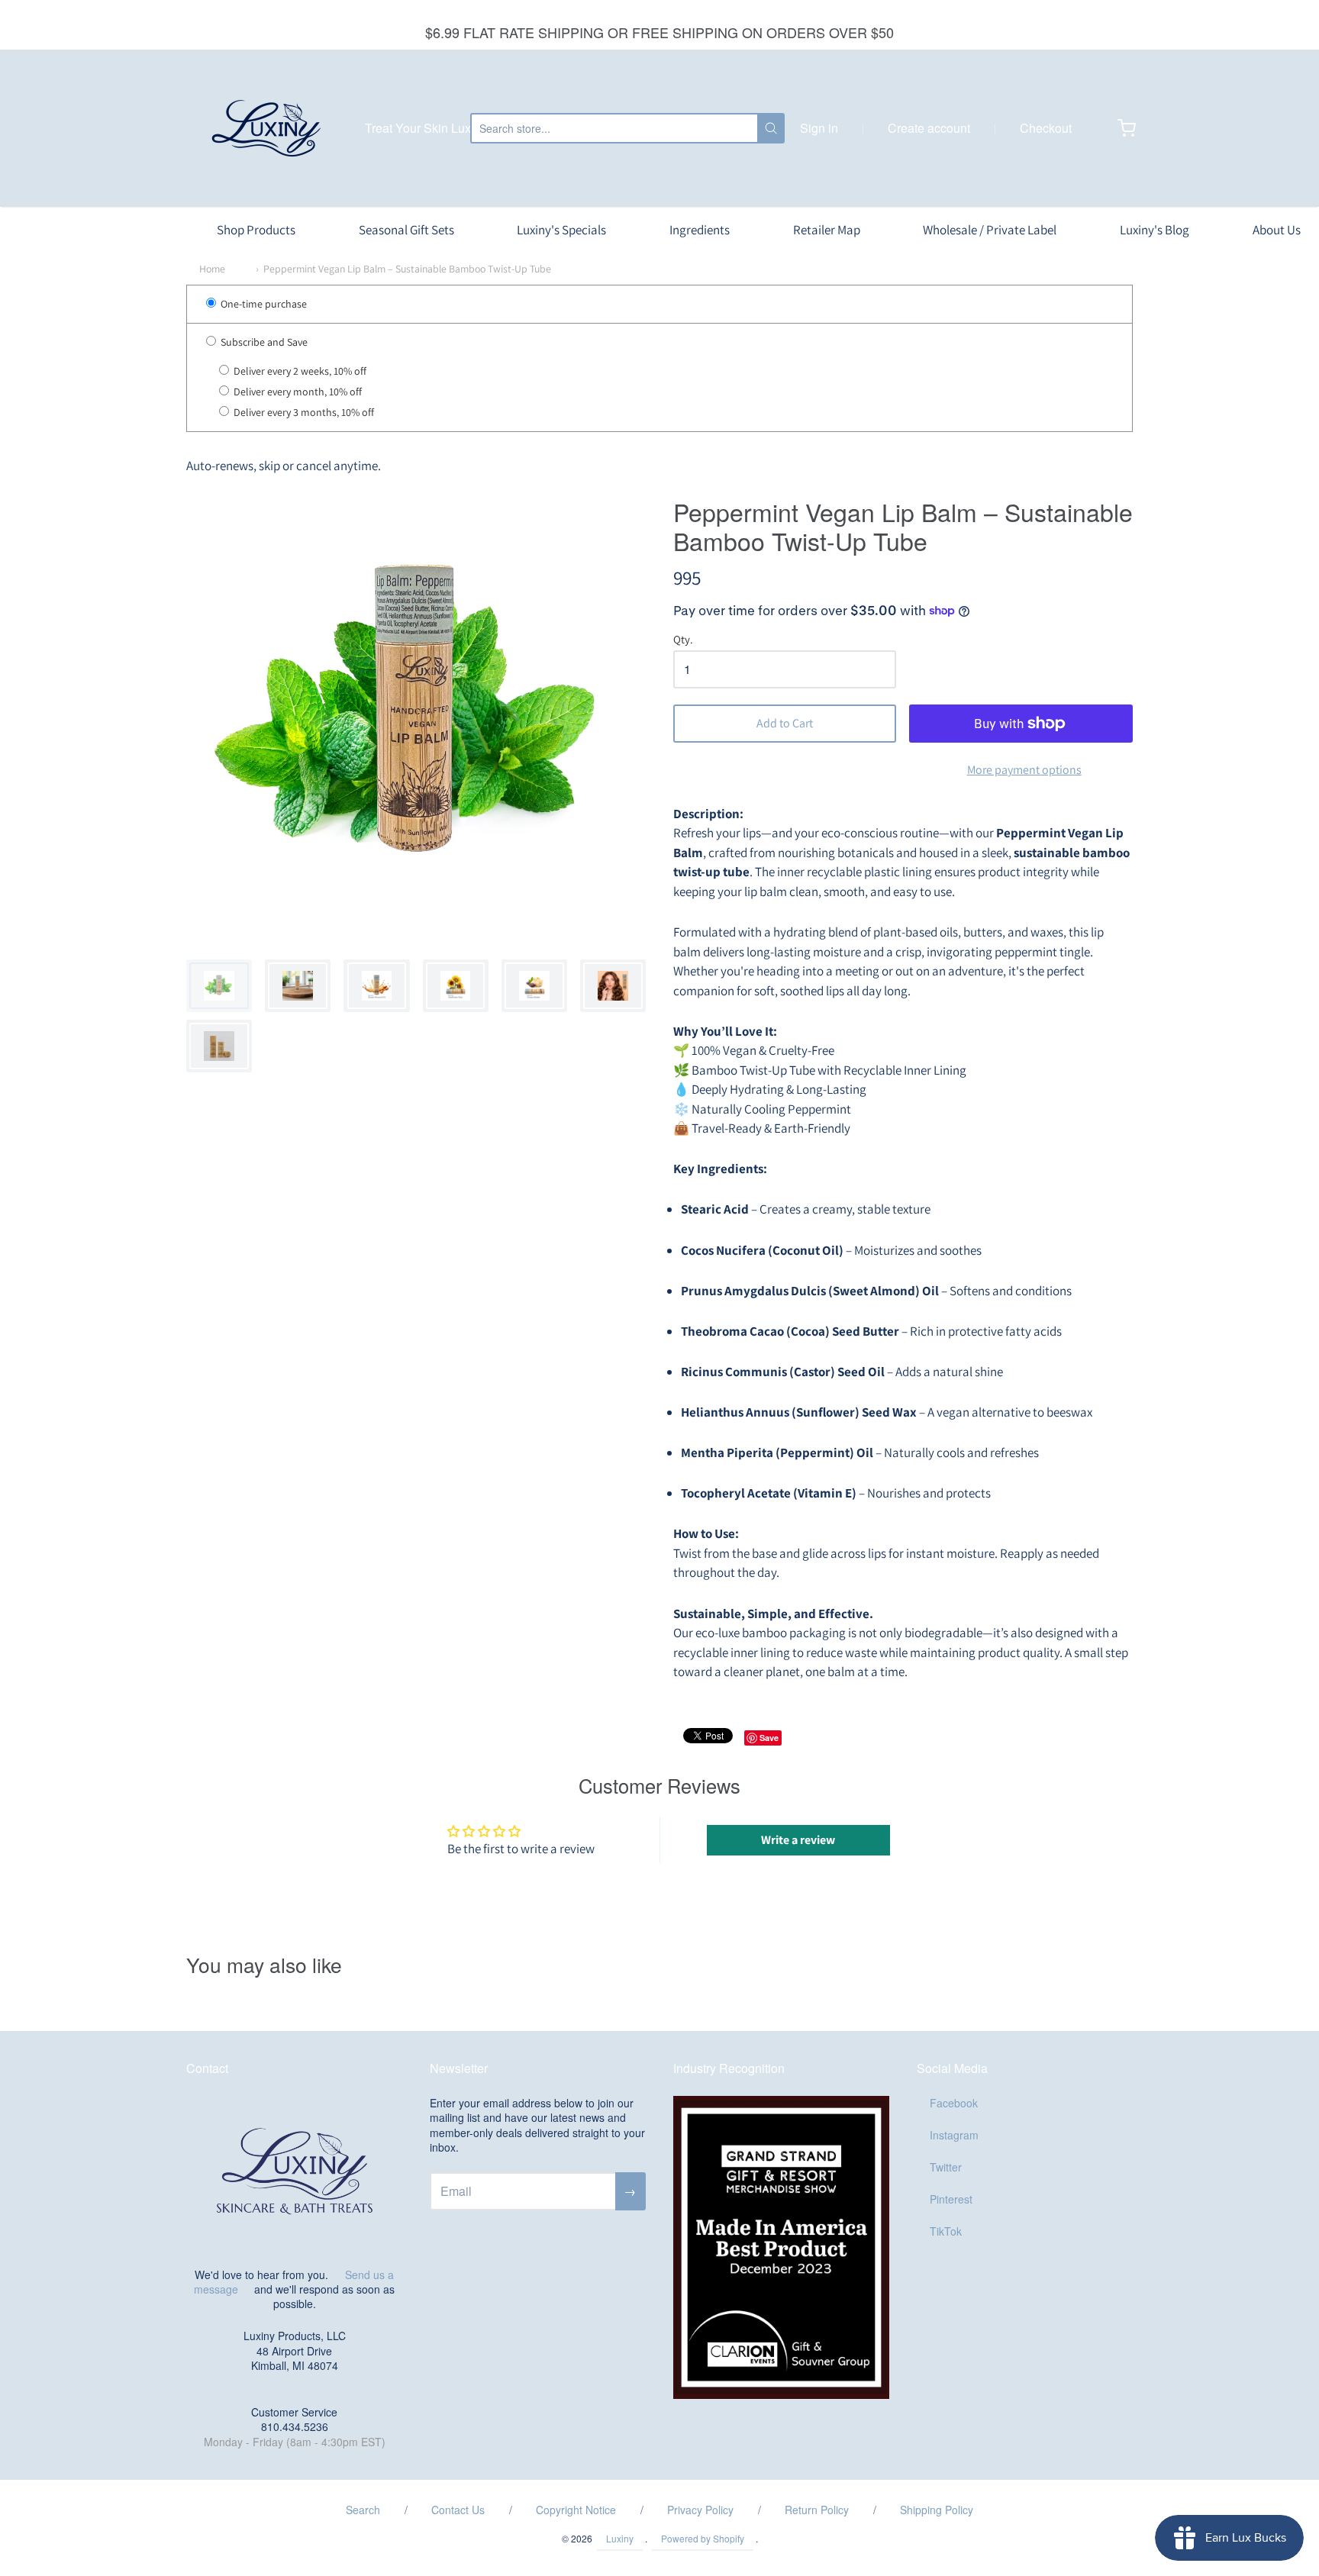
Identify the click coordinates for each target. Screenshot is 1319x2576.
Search (363, 2510)
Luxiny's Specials (561, 230)
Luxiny (620, 2538)
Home (212, 269)
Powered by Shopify (703, 2538)
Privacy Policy (700, 2510)
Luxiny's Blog (1155, 230)
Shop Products (256, 230)
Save (769, 1738)
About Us (1277, 230)
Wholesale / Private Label (990, 230)
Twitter (946, 2167)
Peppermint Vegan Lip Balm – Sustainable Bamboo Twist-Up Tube (407, 269)
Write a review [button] (798, 1840)
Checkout (1046, 128)
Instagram (954, 2135)
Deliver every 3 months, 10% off (303, 413)
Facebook (954, 2103)
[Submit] (771, 128)
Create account (929, 128)
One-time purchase (263, 304)
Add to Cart (785, 723)
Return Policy (817, 2510)
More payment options (1024, 770)
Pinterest (951, 2199)
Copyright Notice (576, 2510)
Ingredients (700, 230)
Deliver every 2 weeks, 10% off (299, 371)
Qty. (683, 640)
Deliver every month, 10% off (297, 392)
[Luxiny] (266, 128)
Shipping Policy (937, 2510)
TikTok (946, 2231)
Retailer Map (827, 230)
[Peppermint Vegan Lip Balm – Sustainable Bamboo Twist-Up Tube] (219, 986)
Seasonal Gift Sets (406, 230)
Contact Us (458, 2510)
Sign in (819, 128)
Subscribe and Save (263, 342)
